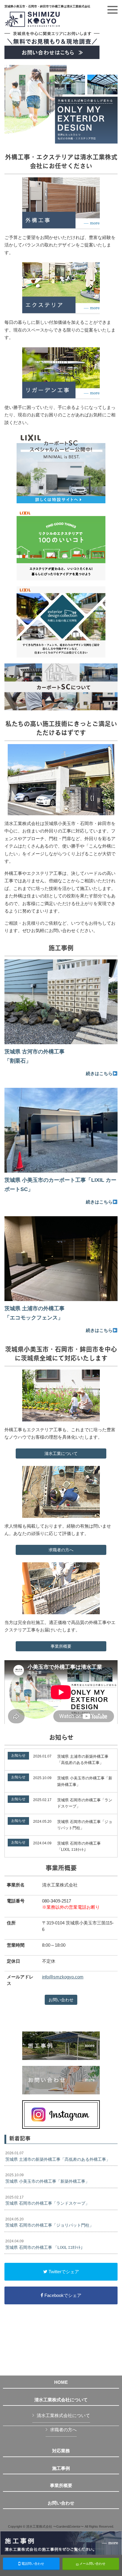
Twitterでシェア (63, 2272)
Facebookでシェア (62, 2295)
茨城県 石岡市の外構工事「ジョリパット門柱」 (49, 2222)
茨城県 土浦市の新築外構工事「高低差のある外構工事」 (58, 2156)
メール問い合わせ (92, 2564)
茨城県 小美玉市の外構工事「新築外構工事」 (47, 2178)
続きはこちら (99, 1073)
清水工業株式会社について (61, 2400)
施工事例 (61, 2468)
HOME (61, 2382)
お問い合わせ (61, 2000)
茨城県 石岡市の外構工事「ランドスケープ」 (47, 2201)
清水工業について (61, 1453)
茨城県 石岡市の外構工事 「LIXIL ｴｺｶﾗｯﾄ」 (45, 2244)
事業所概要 (61, 1646)
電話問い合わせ (32, 2564)
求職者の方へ (61, 1550)
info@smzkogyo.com (63, 1977)
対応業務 (61, 2451)
